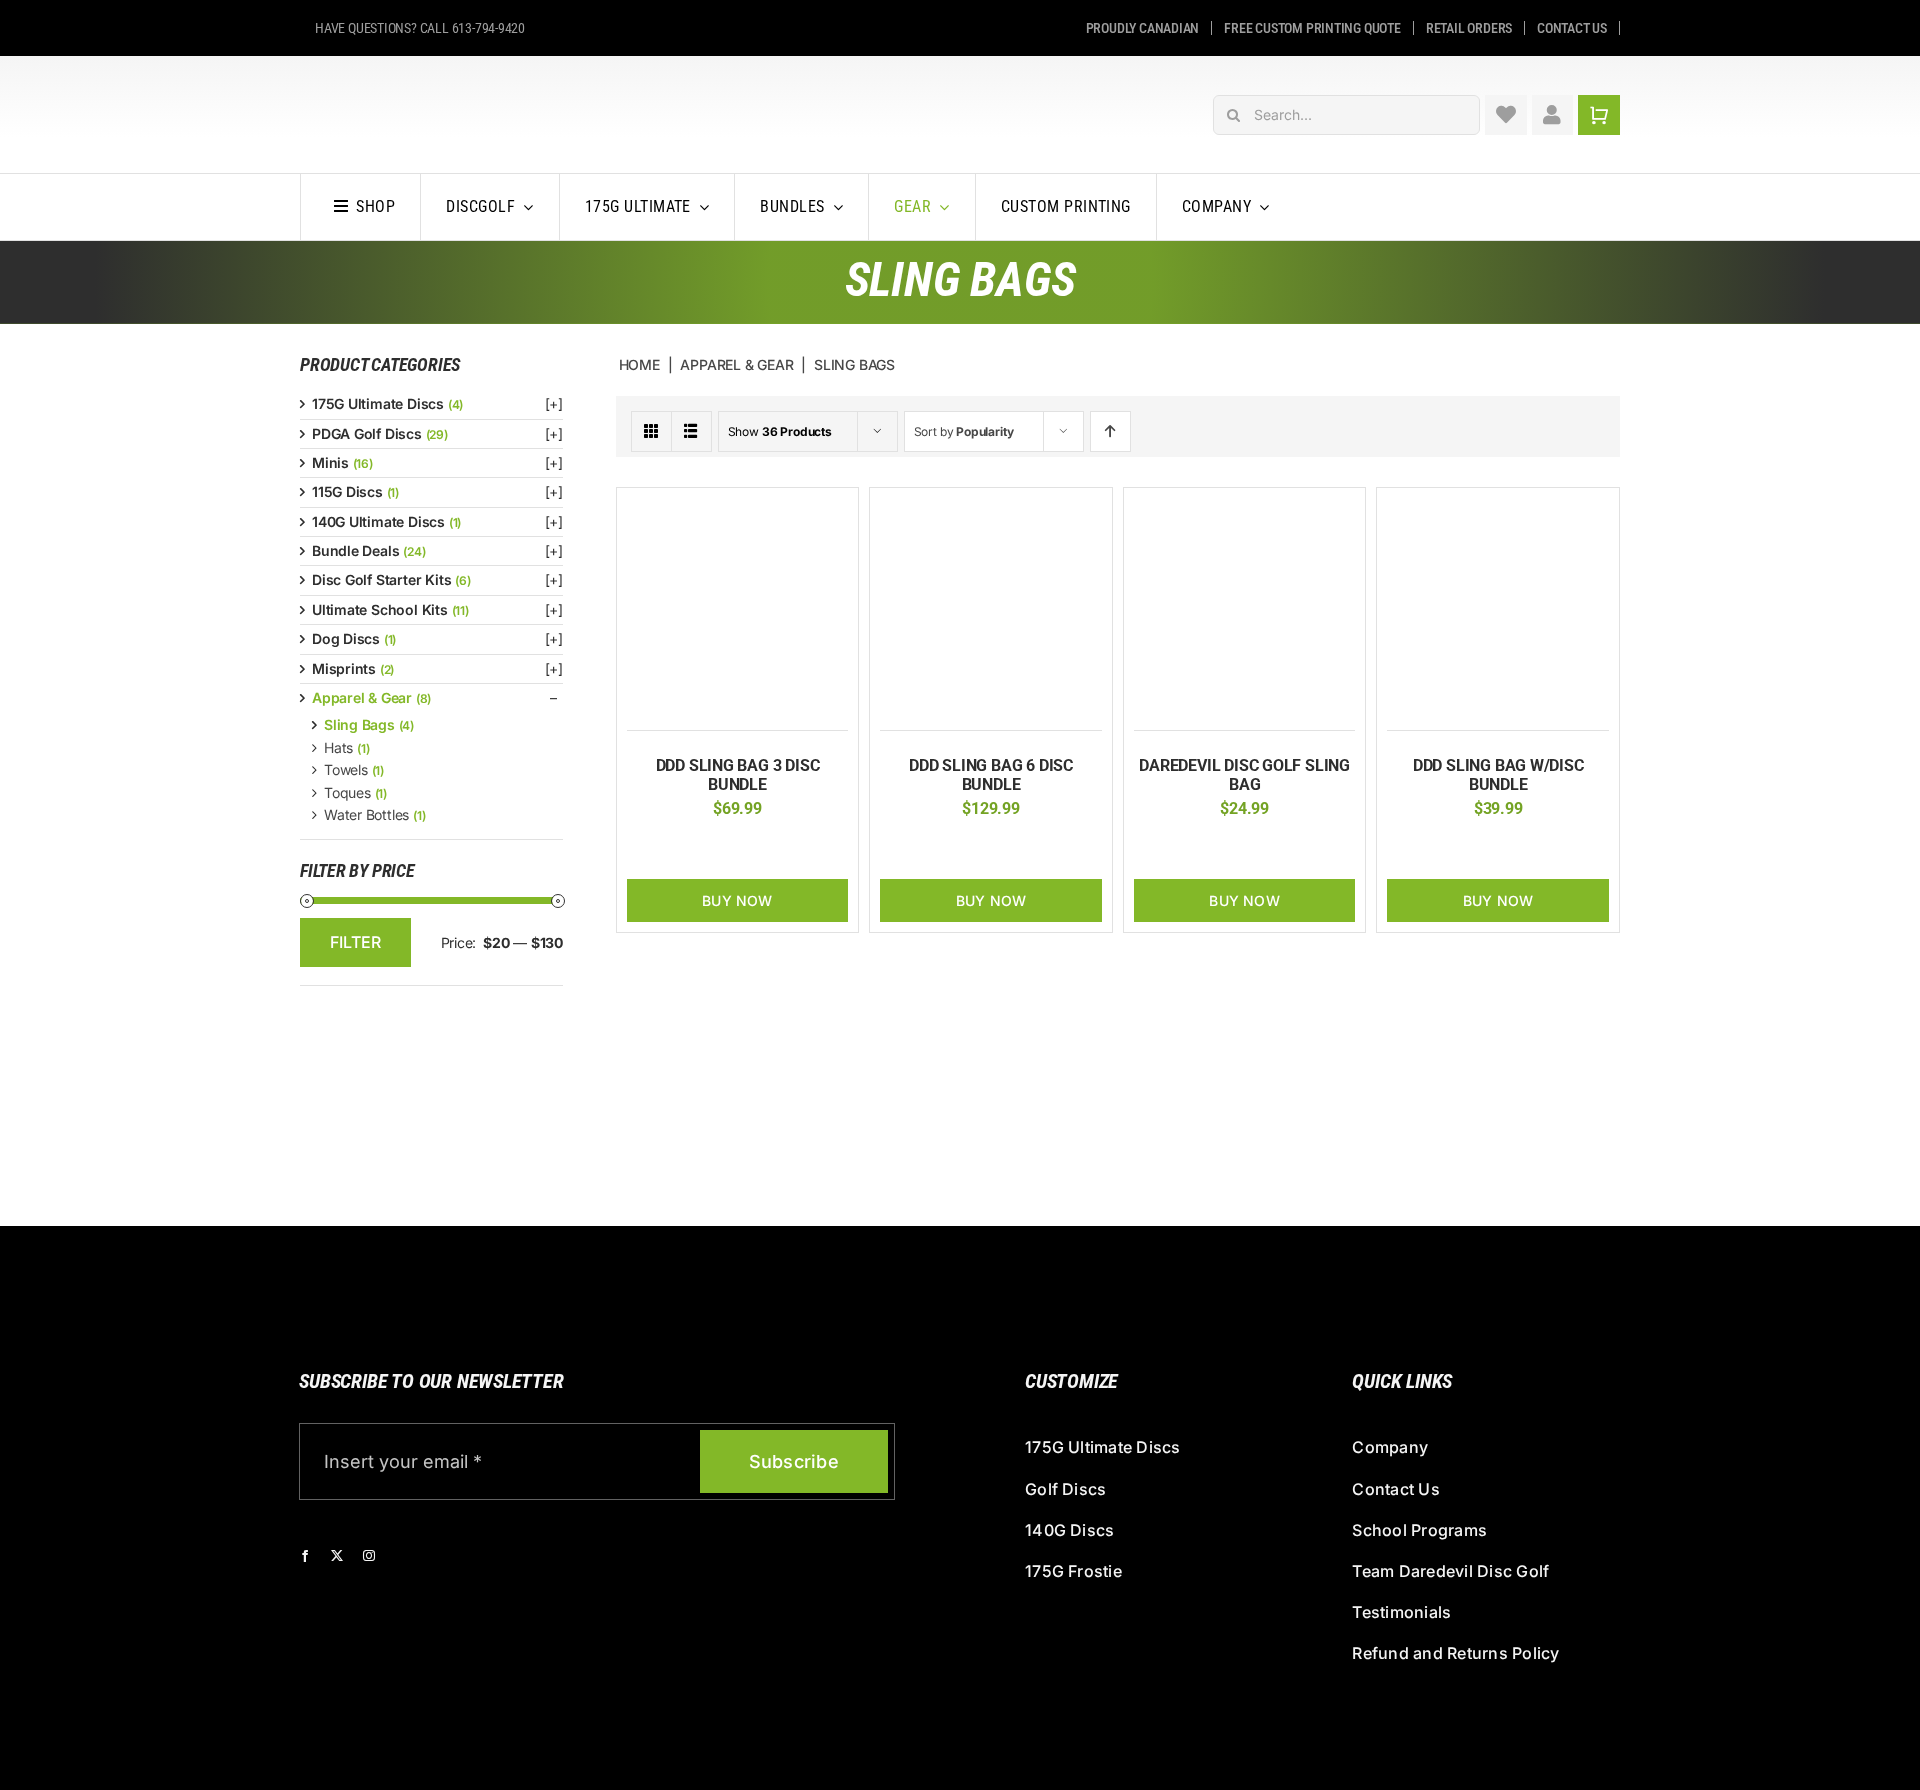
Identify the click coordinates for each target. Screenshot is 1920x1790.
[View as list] (691, 431)
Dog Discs (346, 638)
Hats (338, 747)
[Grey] (753, 849)
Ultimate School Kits (380, 609)
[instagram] (369, 1556)
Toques (347, 792)
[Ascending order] (1110, 431)
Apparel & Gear (362, 697)
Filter (355, 942)
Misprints (344, 668)
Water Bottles (366, 814)
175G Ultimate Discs (378, 403)
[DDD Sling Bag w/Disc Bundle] (1498, 508)
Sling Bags (359, 724)
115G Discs (347, 491)
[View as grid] (651, 431)
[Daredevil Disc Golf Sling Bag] (1245, 508)
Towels (346, 769)
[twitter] (337, 1556)
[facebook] (305, 1556)
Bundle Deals (355, 550)
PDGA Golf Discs (367, 433)
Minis (330, 462)
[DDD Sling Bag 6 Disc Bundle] (991, 508)
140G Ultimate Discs (378, 521)
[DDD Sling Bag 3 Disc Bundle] (738, 508)
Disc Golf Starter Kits (381, 579)
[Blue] (722, 849)
